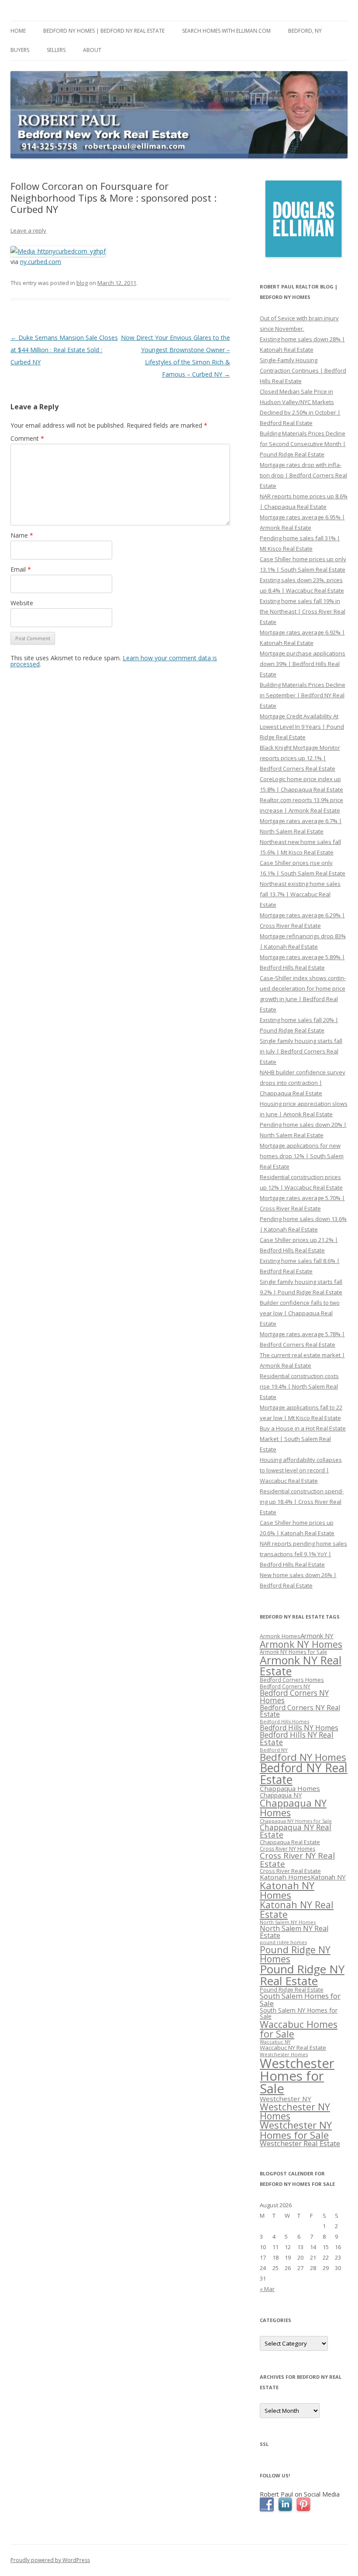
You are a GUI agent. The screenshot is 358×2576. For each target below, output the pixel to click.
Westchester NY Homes (295, 2111)
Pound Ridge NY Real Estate (302, 1975)
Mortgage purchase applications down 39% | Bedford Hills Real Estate (303, 664)
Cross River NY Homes (287, 1849)
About (92, 50)
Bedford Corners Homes (292, 1680)
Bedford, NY (305, 31)
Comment (27, 438)
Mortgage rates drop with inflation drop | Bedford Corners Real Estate (303, 475)
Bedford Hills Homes (284, 1721)
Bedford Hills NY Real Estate (297, 1739)
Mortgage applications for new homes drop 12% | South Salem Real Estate (302, 1156)
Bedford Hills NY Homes (299, 1728)
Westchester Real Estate (300, 2143)
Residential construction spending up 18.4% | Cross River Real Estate (302, 1502)
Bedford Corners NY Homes (294, 1697)
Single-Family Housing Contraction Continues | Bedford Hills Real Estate (303, 370)
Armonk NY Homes (301, 1644)
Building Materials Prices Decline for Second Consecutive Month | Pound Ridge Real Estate (303, 444)
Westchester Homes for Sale (297, 2076)
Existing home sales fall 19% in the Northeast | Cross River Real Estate (303, 611)
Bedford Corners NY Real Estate (300, 1711)
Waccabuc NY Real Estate (293, 2048)
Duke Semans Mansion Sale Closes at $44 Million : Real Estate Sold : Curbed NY (64, 350)
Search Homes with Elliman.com (226, 31)
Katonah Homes (285, 1877)
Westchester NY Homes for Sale (296, 2130)
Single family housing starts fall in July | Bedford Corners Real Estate (301, 1051)
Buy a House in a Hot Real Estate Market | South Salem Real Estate (303, 1439)
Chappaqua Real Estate (290, 1842)
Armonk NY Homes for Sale (293, 1652)
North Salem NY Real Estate (294, 1932)
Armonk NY (317, 1636)
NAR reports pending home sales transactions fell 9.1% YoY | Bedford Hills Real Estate (303, 1554)
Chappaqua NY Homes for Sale (296, 1821)
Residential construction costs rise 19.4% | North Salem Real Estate (299, 1386)
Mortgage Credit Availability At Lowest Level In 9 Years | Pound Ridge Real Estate (302, 727)
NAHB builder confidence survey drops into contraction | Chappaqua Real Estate (303, 1083)
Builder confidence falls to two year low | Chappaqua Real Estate (300, 1313)
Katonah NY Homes (287, 1890)
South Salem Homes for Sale (300, 2000)
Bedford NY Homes (303, 1757)
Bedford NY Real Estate (304, 1774)
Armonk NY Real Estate (301, 1665)
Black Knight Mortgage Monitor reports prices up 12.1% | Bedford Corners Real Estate (300, 758)
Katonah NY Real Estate (297, 1909)
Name (22, 535)
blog (82, 283)
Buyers (20, 50)
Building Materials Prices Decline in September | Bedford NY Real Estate (303, 695)
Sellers (56, 50)
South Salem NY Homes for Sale (299, 2013)
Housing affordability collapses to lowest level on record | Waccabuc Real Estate (301, 1470)
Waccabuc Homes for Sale (299, 2029)
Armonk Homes (280, 1636)
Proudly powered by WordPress (50, 2560)
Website (22, 603)
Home (18, 31)
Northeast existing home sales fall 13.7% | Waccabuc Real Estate (300, 894)
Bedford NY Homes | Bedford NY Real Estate (104, 31)
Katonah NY (328, 1877)
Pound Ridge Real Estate (292, 1990)
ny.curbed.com (41, 262)
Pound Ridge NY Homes (295, 1954)
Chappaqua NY (281, 1795)
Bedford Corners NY (285, 1686)
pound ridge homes (283, 1942)
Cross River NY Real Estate (297, 1860)
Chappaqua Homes (290, 1788)
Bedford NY (274, 1750)
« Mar (267, 2289)
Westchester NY (286, 2099)
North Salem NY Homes (288, 1922)
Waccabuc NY (275, 2042)
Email (21, 569)
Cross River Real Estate (290, 1871)
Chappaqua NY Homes (293, 1808)
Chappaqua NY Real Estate (296, 1831)
